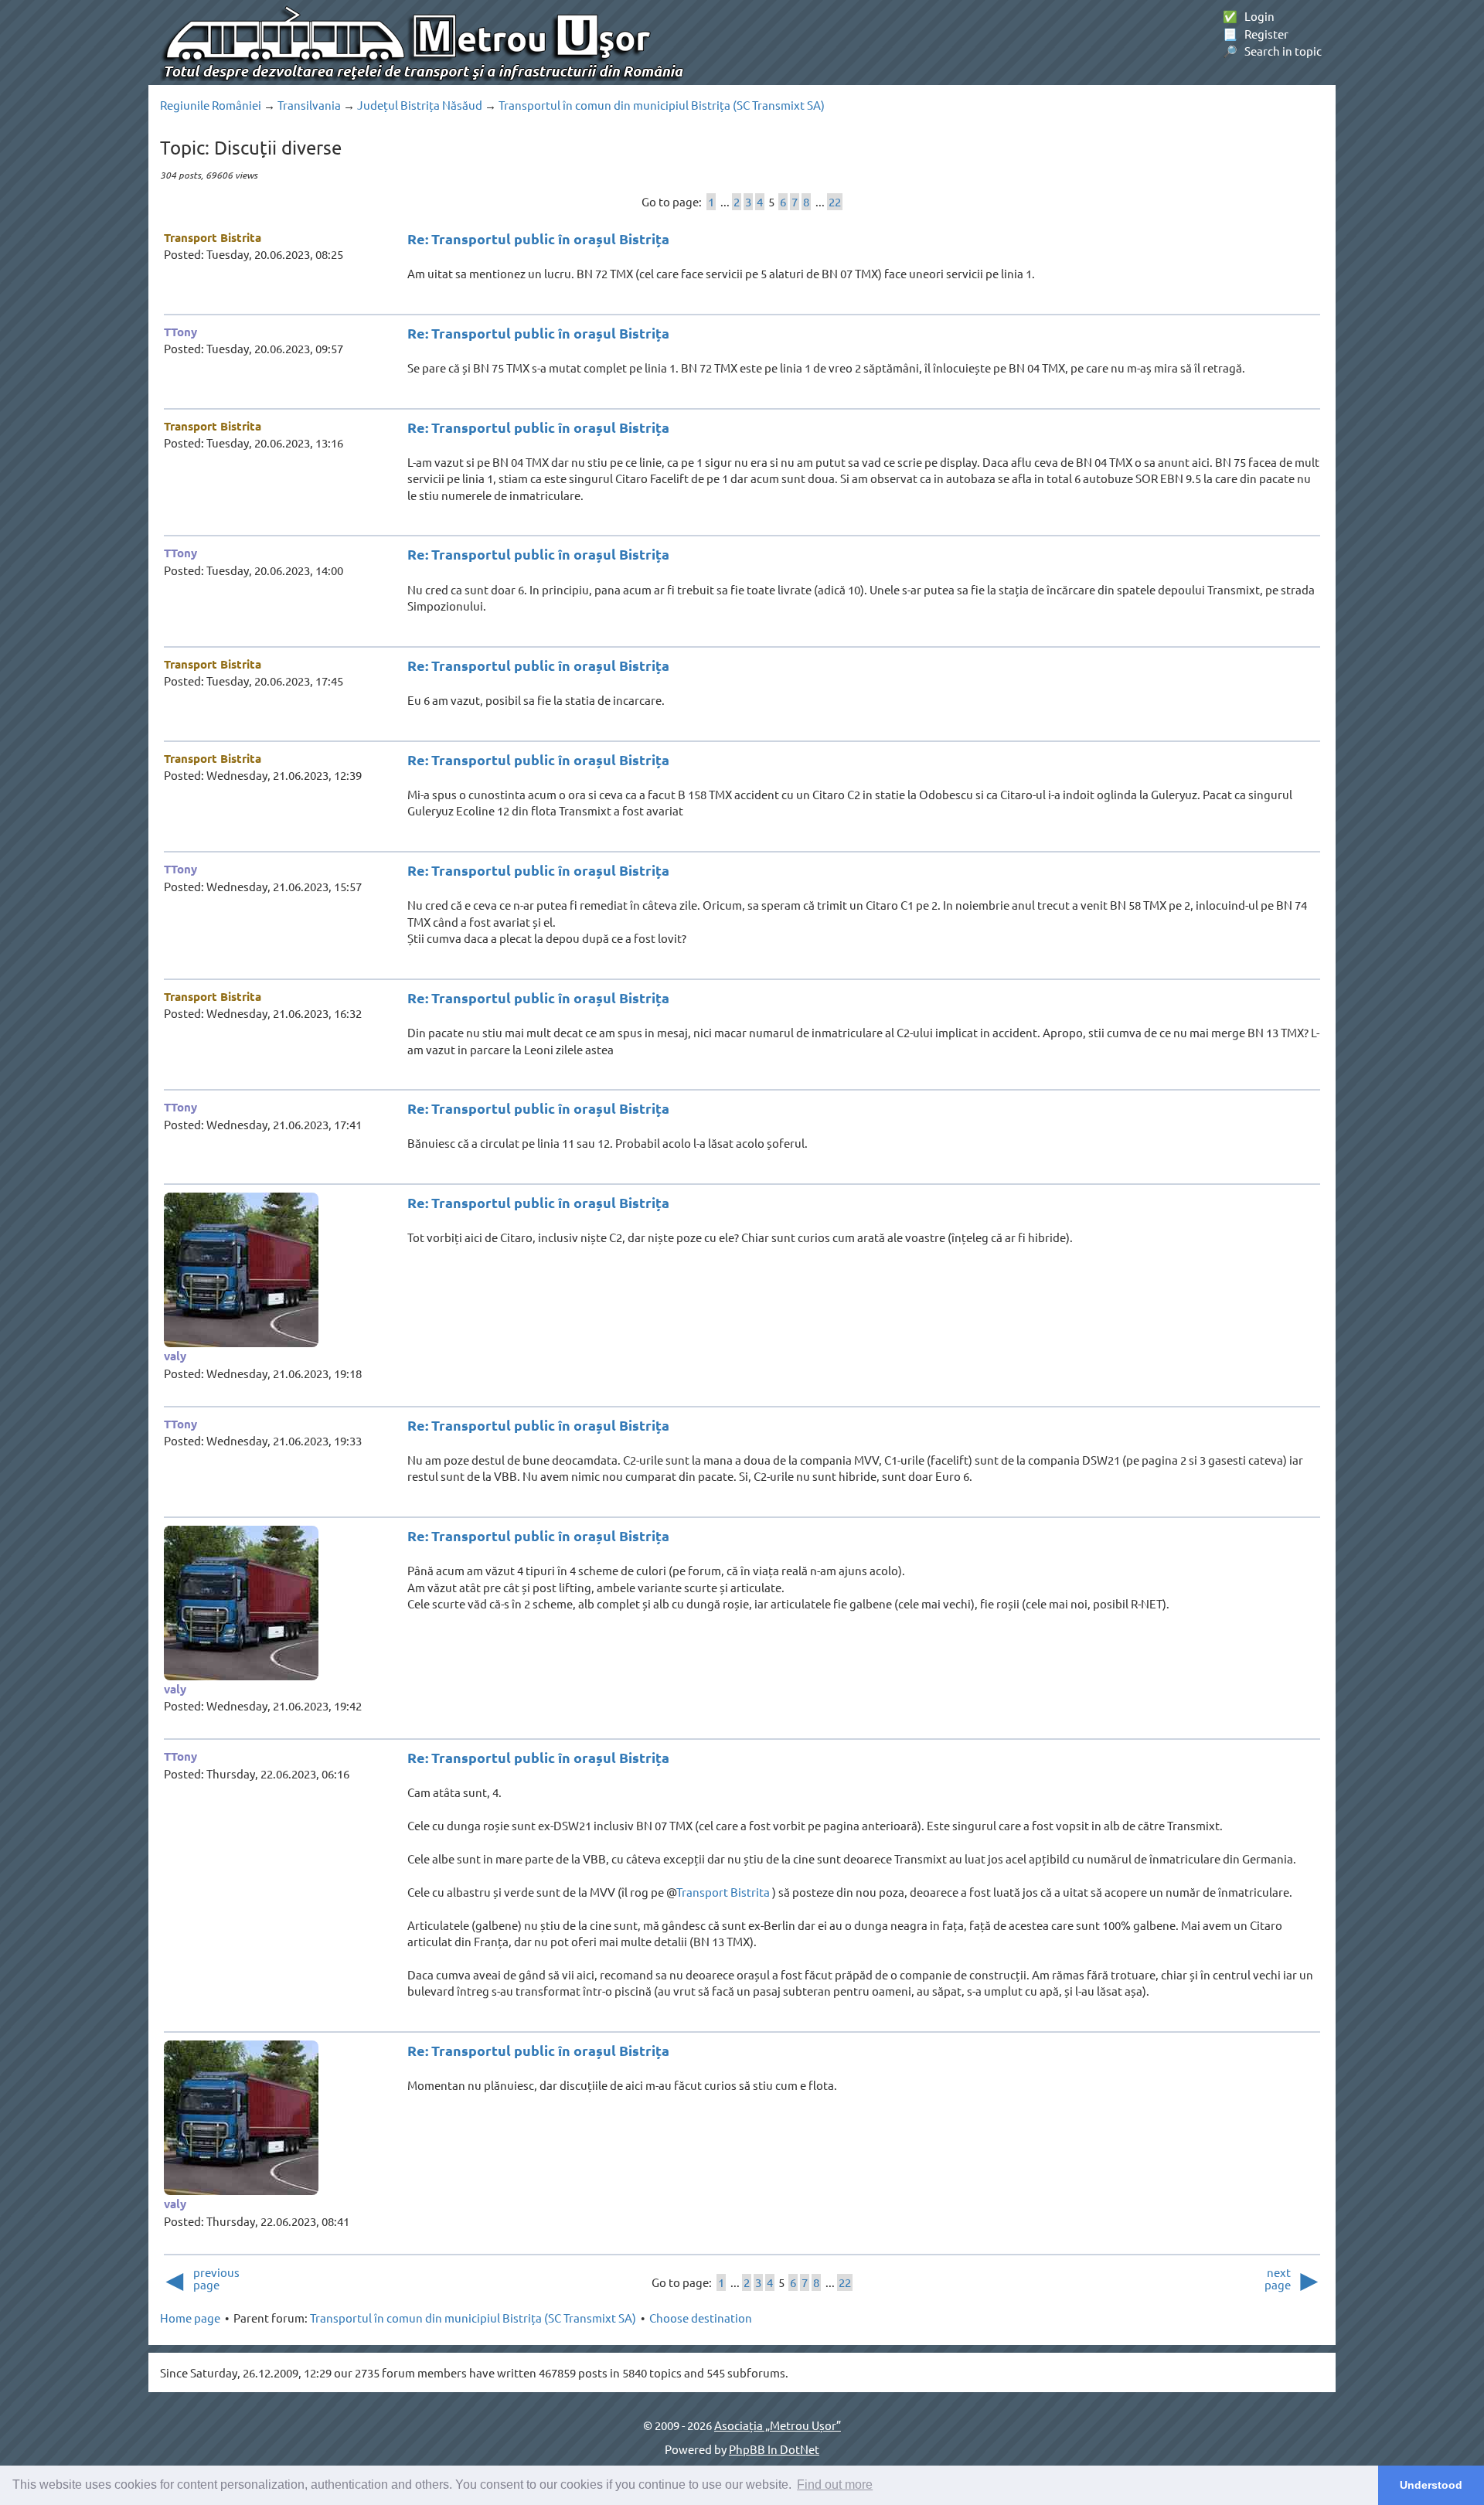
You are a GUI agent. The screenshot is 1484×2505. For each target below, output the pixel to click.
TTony (180, 332)
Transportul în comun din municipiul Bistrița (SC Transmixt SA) (662, 105)
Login (1249, 16)
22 (835, 201)
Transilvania (309, 105)
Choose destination (701, 2318)
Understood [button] (1431, 2485)
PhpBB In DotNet (774, 2449)
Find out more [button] (835, 2485)
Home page (190, 2318)
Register (1256, 34)
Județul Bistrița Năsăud (420, 105)
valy (175, 1356)
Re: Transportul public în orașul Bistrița (538, 238)
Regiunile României (211, 105)
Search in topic (1272, 51)
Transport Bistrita (213, 237)
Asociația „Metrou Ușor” (778, 2425)
